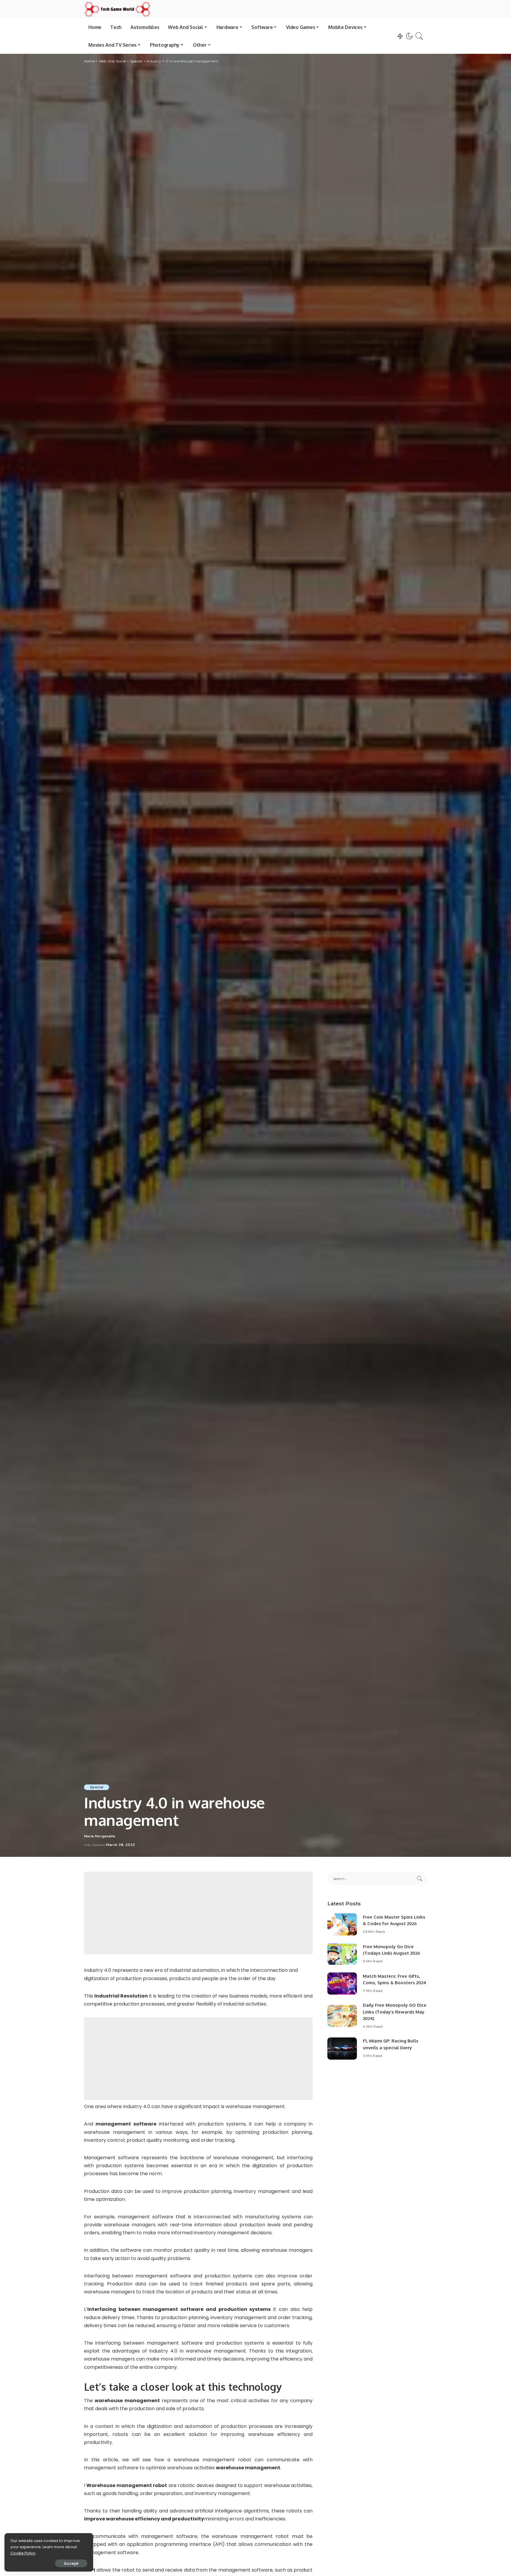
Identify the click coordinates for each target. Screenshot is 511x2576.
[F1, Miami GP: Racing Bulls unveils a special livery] (342, 2049)
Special (97, 1787)
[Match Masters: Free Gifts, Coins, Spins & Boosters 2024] (342, 1984)
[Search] (419, 36)
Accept (71, 2563)
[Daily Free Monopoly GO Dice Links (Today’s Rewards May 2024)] (342, 2016)
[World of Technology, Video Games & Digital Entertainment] (117, 9)
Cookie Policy (23, 2553)
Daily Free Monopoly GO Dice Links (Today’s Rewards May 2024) (395, 2012)
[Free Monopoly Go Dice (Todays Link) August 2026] (342, 1954)
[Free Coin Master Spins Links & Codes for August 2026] (342, 1924)
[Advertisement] (198, 1913)
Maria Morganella (100, 1836)
